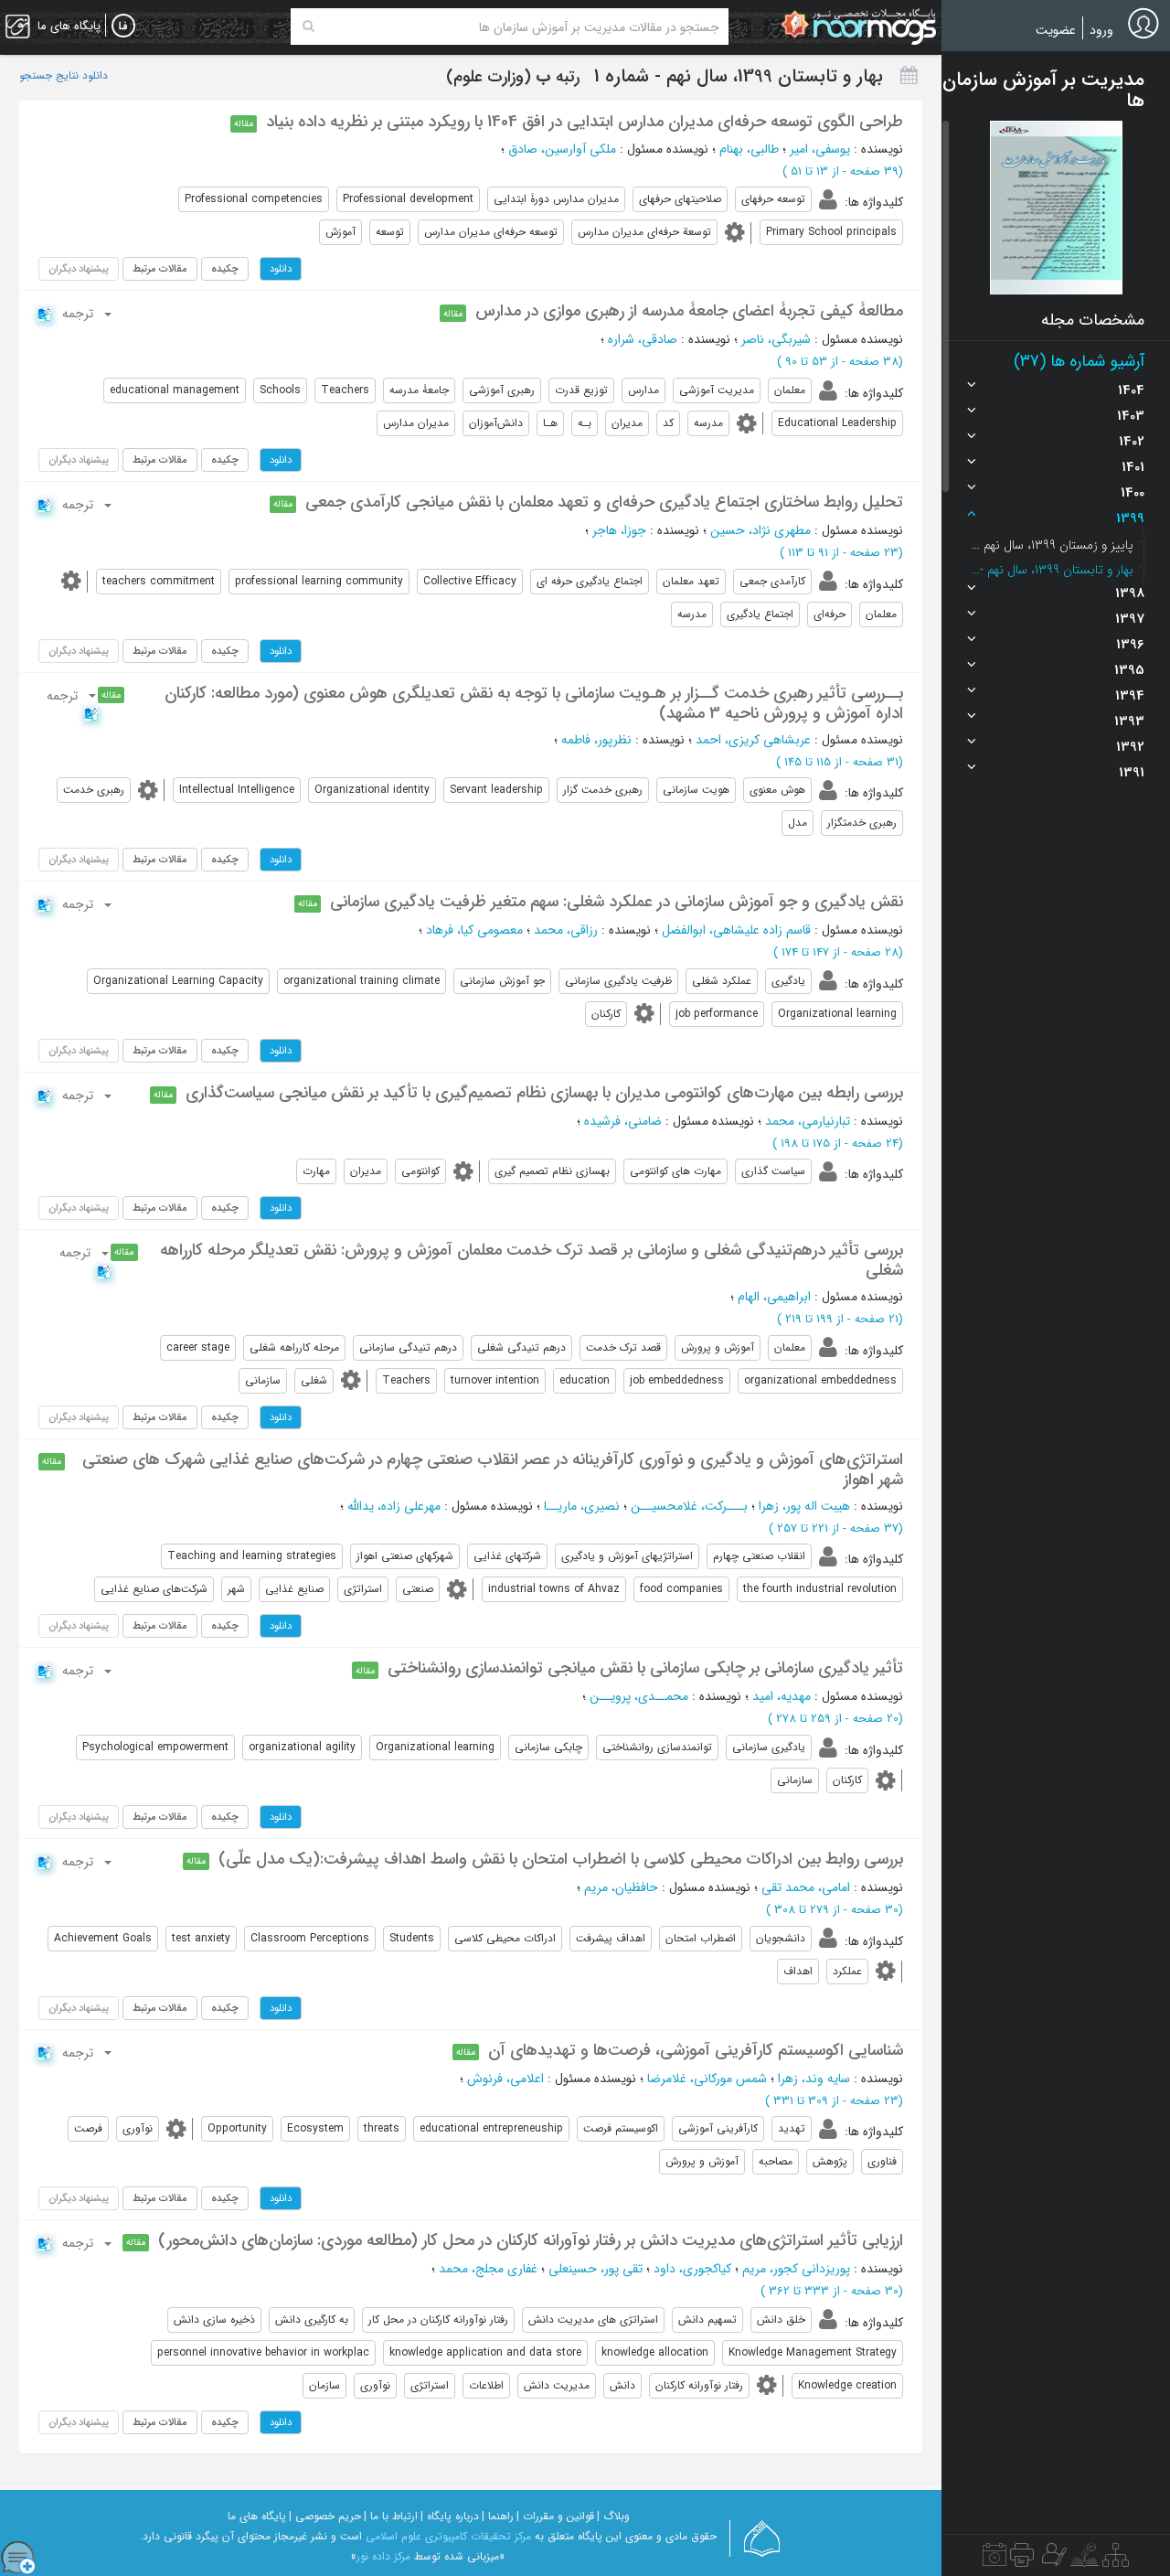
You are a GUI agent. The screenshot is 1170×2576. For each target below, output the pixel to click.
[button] (1056, 208)
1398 (1130, 593)
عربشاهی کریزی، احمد (753, 740)
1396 (1130, 645)
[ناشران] (1022, 2560)
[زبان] (123, 27)
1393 (1129, 721)
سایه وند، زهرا (814, 2079)
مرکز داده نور (383, 2556)
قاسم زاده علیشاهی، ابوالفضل (736, 930)
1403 (1131, 416)
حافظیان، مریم (621, 1887)
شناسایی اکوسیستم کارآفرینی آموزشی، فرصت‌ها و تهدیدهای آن (696, 2050)
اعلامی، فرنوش (505, 2079)
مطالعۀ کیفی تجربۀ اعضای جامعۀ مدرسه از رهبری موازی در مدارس (689, 311)
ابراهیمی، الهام (774, 1297)
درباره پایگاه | (450, 2516)
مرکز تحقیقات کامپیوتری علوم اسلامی (448, 2536)
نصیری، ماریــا (582, 1506)
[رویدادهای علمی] (994, 2560)
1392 (1130, 747)
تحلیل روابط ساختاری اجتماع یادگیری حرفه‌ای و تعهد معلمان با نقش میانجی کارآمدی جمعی (604, 502)
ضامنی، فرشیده (623, 1121)
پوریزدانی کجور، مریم (796, 2269)
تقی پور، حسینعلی (596, 2269)
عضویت (1056, 30)
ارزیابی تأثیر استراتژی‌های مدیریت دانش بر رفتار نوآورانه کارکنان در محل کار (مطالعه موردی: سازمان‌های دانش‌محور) (531, 2240)
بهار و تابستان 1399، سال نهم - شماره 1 (1051, 570)
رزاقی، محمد (566, 930)
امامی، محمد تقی (806, 1887)
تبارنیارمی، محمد (808, 1121)
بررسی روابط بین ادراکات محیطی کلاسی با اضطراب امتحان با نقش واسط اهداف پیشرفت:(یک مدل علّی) (561, 1859)
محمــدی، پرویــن (639, 1696)
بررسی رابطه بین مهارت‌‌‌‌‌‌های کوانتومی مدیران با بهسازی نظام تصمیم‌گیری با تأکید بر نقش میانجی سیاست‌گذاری (544, 1093)
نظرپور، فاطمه (596, 740)
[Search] (308, 27)
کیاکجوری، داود (692, 2269)
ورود (1101, 30)
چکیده (225, 269)
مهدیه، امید (782, 1696)
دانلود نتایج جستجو (64, 76)
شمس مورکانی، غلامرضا (707, 2079)
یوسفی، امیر (820, 149)
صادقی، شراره (643, 339)
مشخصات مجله (1093, 320)
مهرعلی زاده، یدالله (394, 1506)
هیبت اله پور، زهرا (804, 1506)
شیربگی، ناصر (776, 339)
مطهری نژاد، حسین (760, 530)
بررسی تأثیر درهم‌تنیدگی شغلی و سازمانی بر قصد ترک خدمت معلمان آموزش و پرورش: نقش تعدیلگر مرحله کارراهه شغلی (532, 1260)
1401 (1133, 467)
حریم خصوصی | (325, 2516)
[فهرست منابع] (1116, 2560)
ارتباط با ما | (391, 2516)
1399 (1130, 518)
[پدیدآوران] (1052, 2560)
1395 (1129, 670)
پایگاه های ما (257, 2516)
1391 (1132, 773)
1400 (1133, 493)
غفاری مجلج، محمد (488, 2269)
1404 (1131, 390)
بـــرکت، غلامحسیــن (689, 1506)
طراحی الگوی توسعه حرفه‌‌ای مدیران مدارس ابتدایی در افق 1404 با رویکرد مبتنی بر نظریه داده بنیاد (585, 122)
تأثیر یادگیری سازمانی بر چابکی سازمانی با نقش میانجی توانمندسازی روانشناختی (645, 1668)
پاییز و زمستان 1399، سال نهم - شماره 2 (1051, 545)
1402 (1132, 442)
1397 (1130, 619)
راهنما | (498, 2516)
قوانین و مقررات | (555, 2516)
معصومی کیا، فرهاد (474, 930)
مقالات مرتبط (160, 269)
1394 (1130, 696)
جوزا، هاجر (619, 530)
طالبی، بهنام (749, 149)
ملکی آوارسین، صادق (562, 149)
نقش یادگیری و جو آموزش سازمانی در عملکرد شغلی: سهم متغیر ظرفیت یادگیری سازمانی (617, 902)
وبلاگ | (613, 2516)
